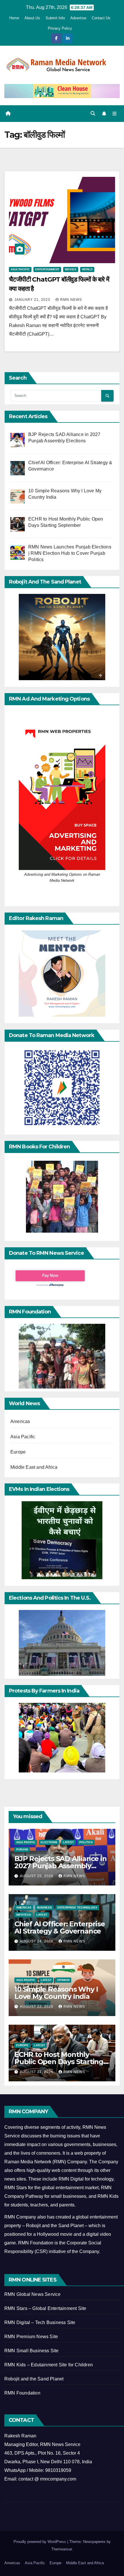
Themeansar (62, 2549)
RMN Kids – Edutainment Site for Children (49, 2365)
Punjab (22, 1849)
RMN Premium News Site (31, 2337)
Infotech (24, 1915)
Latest (68, 1842)
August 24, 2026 (37, 1941)
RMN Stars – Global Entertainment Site (45, 2308)
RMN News (71, 300)
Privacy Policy (60, 28)
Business (44, 1907)
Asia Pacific (20, 269)
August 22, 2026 (37, 2007)
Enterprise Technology (77, 1907)
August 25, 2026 (37, 1876)
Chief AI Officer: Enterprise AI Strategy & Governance (60, 1927)
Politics (86, 1842)
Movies (71, 269)
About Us (32, 18)
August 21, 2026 (37, 2072)
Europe (18, 1452)
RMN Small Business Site (32, 2351)
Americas (20, 1421)
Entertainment (47, 269)
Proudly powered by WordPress (40, 2542)
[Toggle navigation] (115, 114)
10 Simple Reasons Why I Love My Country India (56, 1993)
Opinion (63, 1980)
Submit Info (55, 18)
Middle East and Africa (34, 1467)
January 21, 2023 (33, 300)
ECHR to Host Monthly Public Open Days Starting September (59, 2062)
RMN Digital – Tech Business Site (40, 2322)
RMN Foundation (22, 2393)
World (87, 269)
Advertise (78, 18)
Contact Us (101, 18)
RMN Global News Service (33, 2294)
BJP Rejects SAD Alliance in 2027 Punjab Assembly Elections (61, 1866)
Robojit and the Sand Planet (34, 2379)
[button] (93, 113)
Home (14, 18)
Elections (49, 1842)
